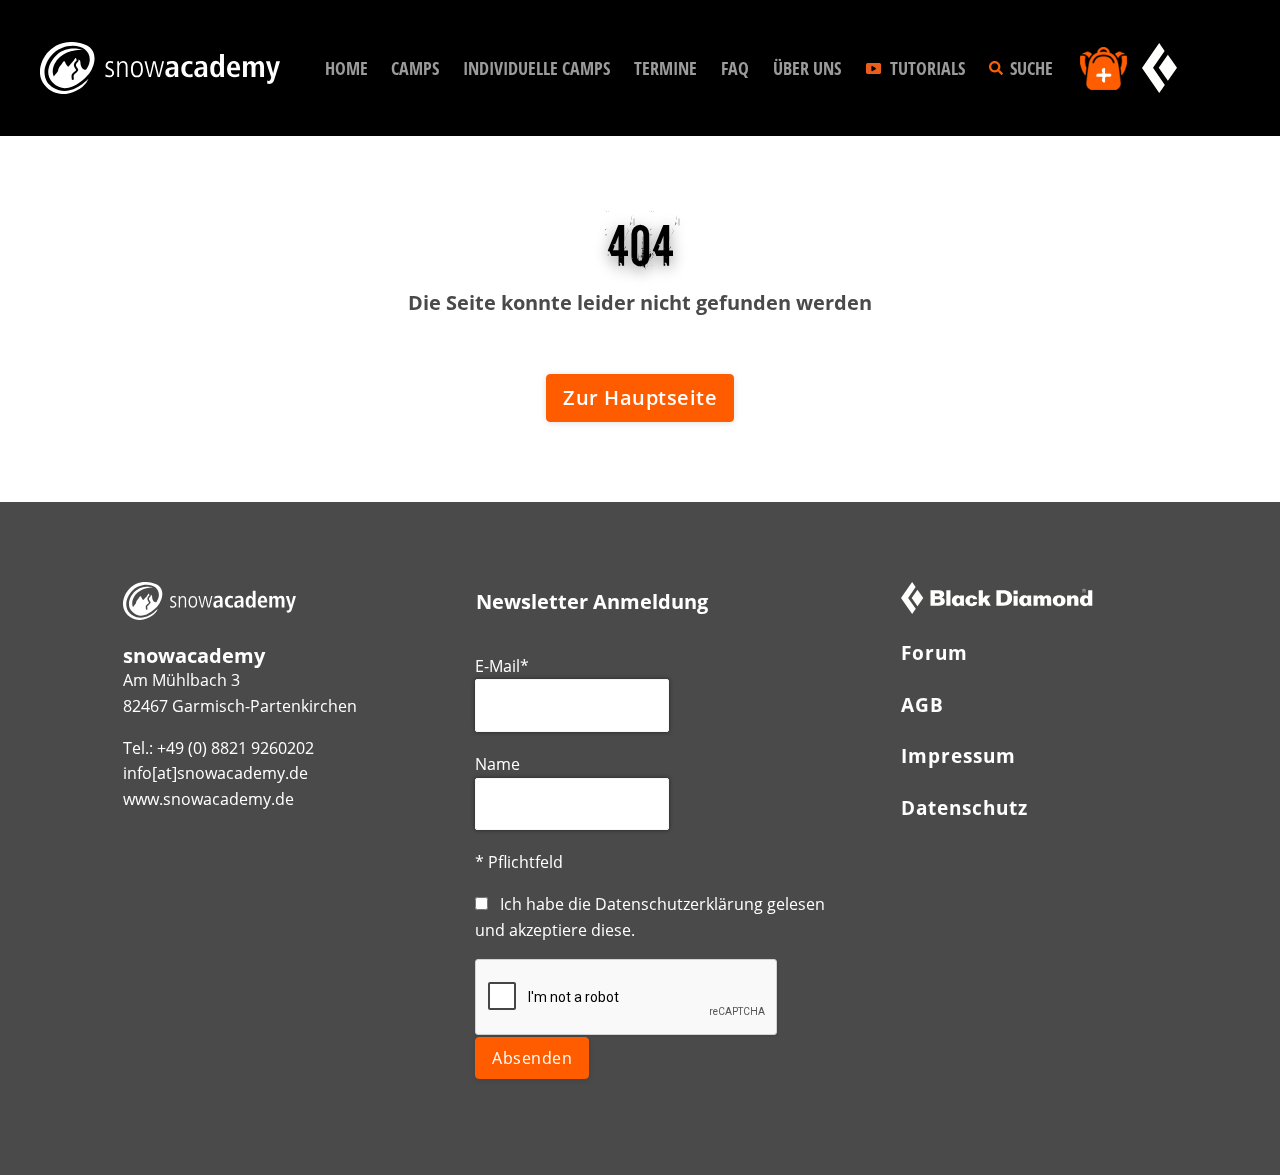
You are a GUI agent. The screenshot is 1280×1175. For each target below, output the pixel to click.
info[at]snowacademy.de (215, 773)
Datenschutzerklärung (679, 904)
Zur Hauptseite (640, 397)
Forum (934, 652)
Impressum (958, 755)
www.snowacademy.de (208, 799)
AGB (922, 704)
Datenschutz (964, 807)
